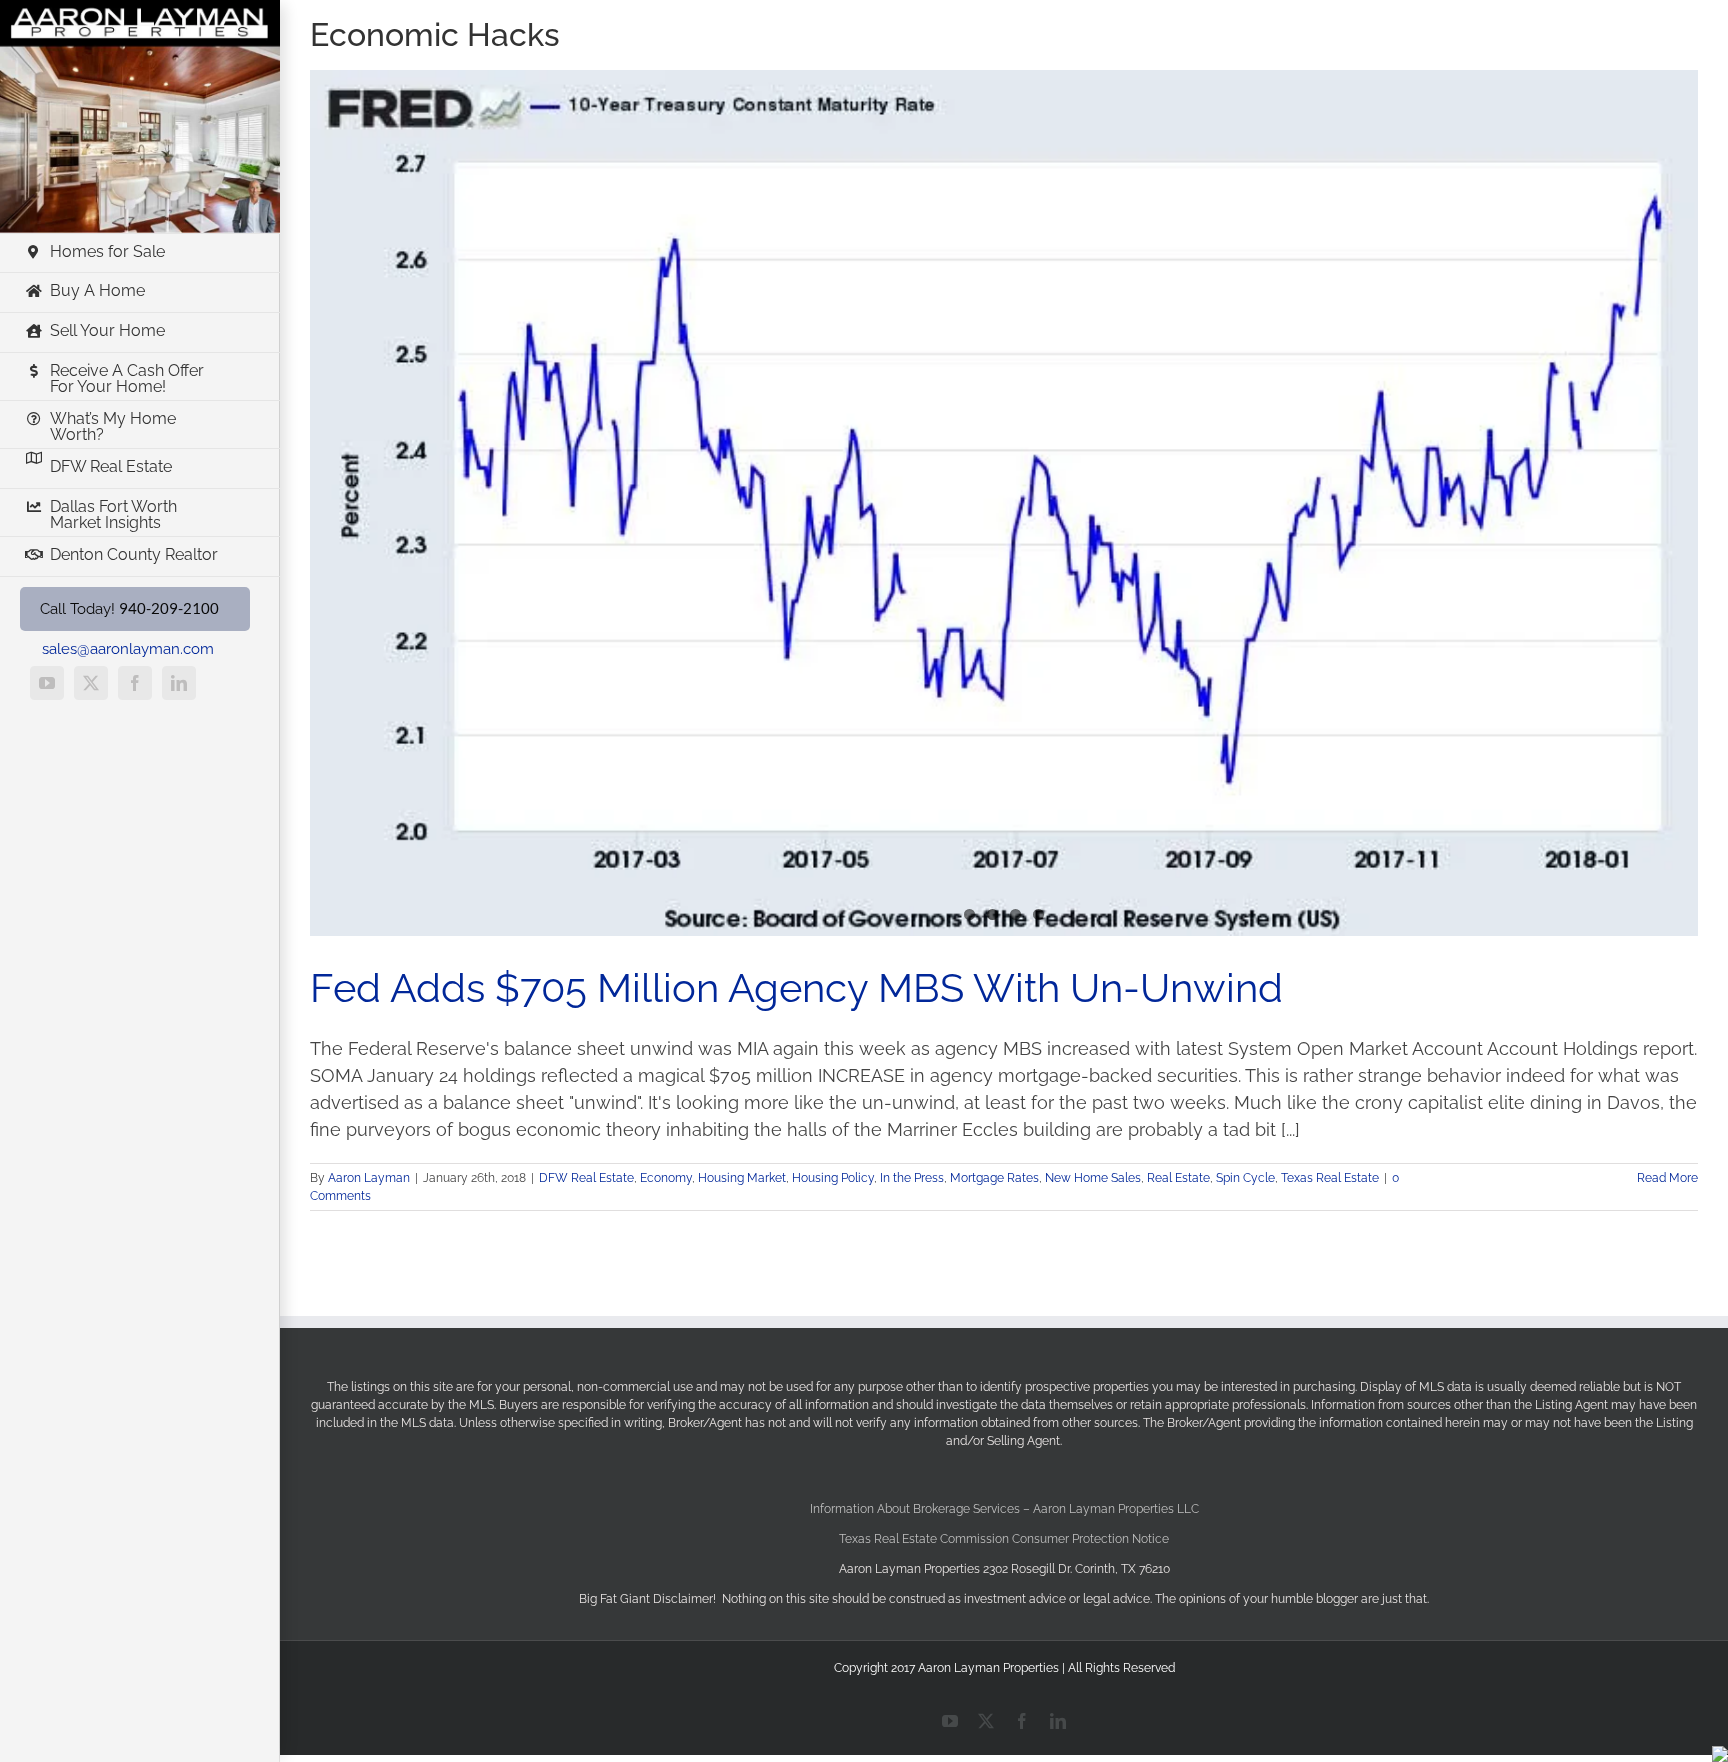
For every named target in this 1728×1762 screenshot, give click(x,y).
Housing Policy (833, 1178)
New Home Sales (1093, 1178)
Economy (666, 1178)
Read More (1667, 1178)
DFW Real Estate (586, 1178)
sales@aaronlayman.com (128, 649)
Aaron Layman (369, 1178)
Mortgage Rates (994, 1178)
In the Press (912, 1178)
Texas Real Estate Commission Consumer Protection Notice (1004, 1539)
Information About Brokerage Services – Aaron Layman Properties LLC (1004, 1509)
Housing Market (742, 1178)
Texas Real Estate (1330, 1178)
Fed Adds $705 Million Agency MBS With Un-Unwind (796, 987)
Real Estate (1178, 1178)
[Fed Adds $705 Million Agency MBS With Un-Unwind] (1004, 503)
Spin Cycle (1245, 1178)
